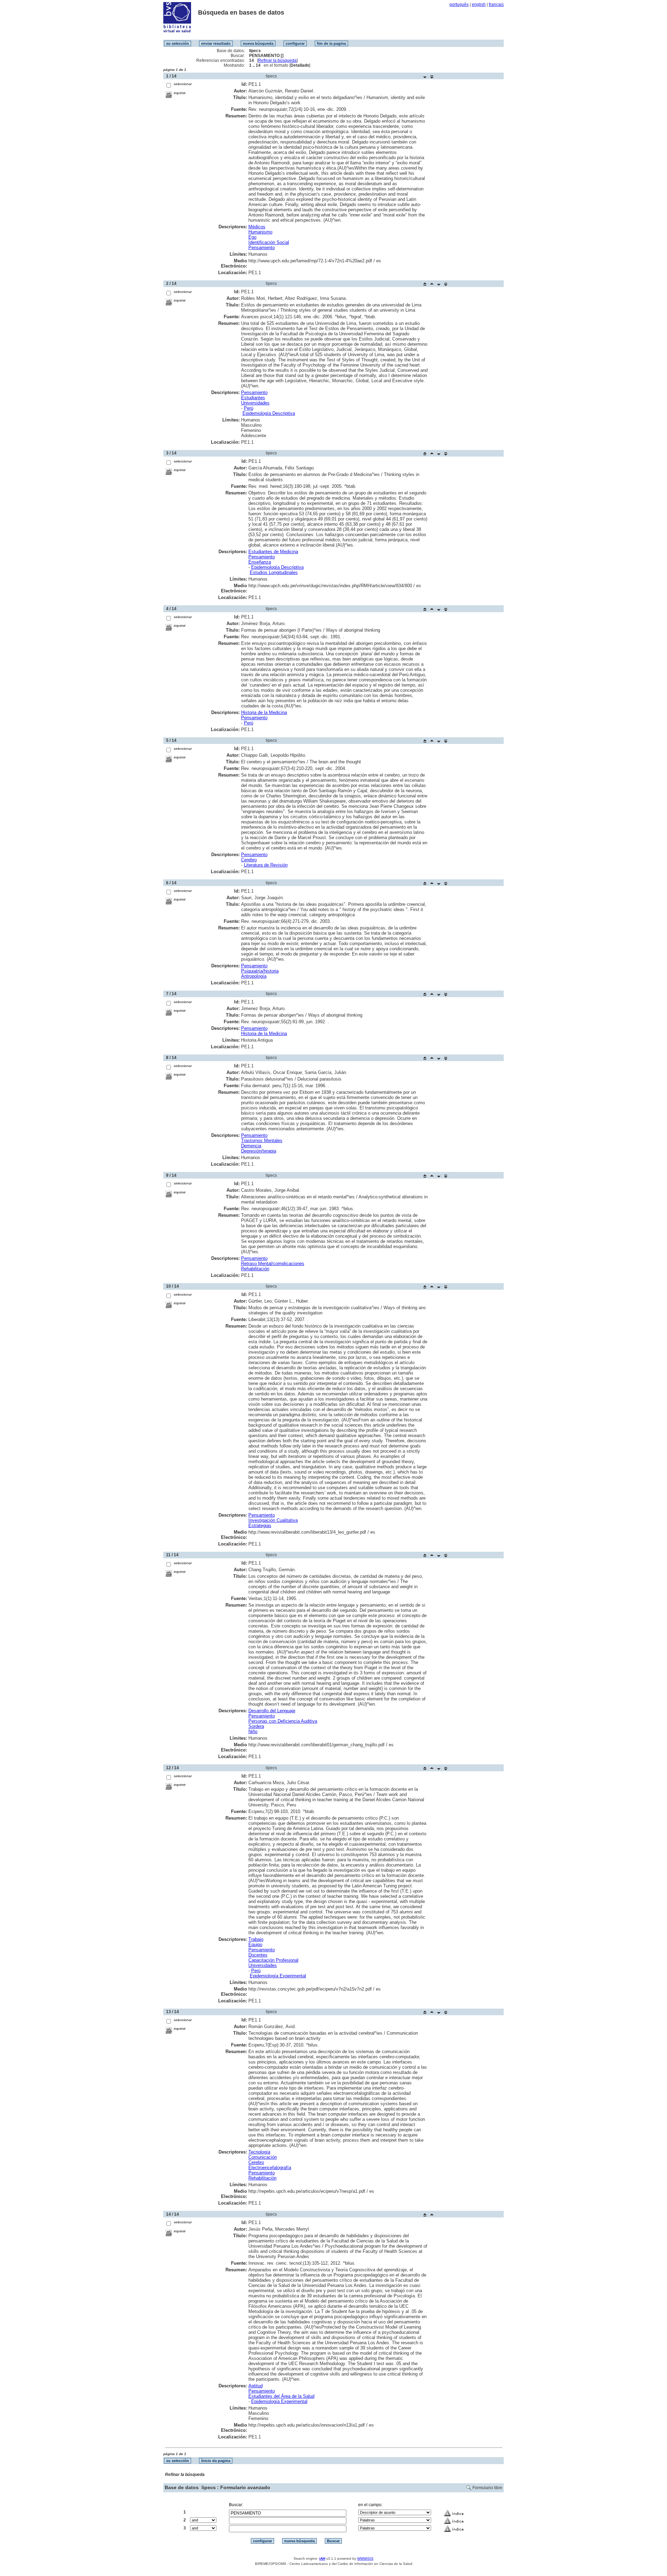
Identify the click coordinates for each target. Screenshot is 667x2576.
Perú (249, 408)
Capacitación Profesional (273, 1960)
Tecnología (259, 2152)
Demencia (251, 1146)
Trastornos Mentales (262, 1141)
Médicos (257, 227)
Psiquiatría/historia (260, 971)
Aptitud (256, 2386)
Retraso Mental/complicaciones (273, 1264)
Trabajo (256, 1939)
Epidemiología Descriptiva (269, 413)
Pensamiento (262, 248)
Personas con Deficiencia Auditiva (283, 1721)
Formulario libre (487, 2488)
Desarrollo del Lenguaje (272, 1711)
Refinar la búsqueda (277, 60)
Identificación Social (269, 242)
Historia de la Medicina (264, 712)
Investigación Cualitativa (273, 1520)
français (496, 5)
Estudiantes (253, 398)
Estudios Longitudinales (274, 572)
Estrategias (260, 1525)
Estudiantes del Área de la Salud (281, 2396)
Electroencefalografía (270, 2168)
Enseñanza (260, 562)
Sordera (256, 1726)
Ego (252, 237)
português (459, 5)
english (479, 5)
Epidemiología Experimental (278, 1976)
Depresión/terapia (259, 1151)
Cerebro (249, 860)
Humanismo (260, 232)
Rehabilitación (255, 1269)
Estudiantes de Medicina (273, 552)
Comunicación (263, 2157)
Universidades (255, 403)
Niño (253, 1732)
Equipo (255, 1945)
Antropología (254, 976)
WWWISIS (365, 2558)
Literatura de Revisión (266, 865)
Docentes (258, 1955)
